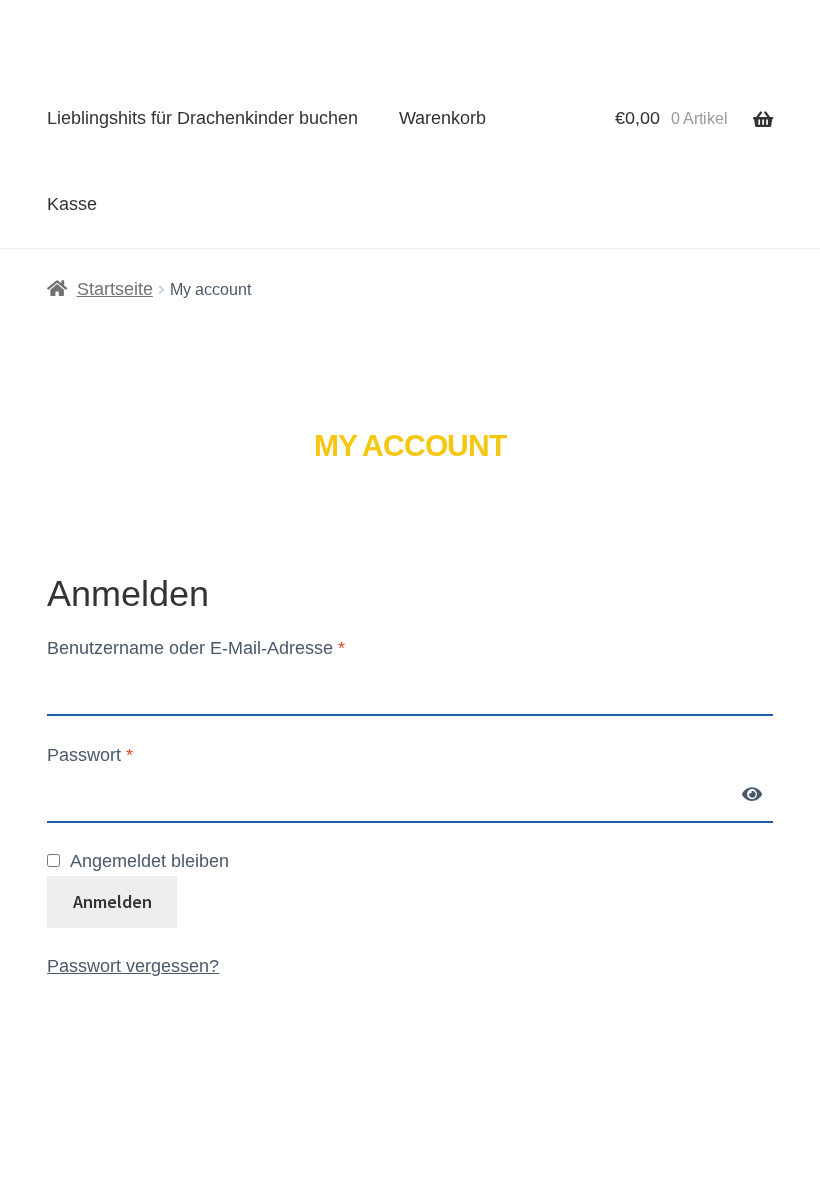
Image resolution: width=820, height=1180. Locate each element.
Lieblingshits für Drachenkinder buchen (202, 118)
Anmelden (112, 901)
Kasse (72, 204)
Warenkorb (442, 118)
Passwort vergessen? (133, 966)
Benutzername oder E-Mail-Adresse (196, 648)
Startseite (115, 289)
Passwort (90, 755)
